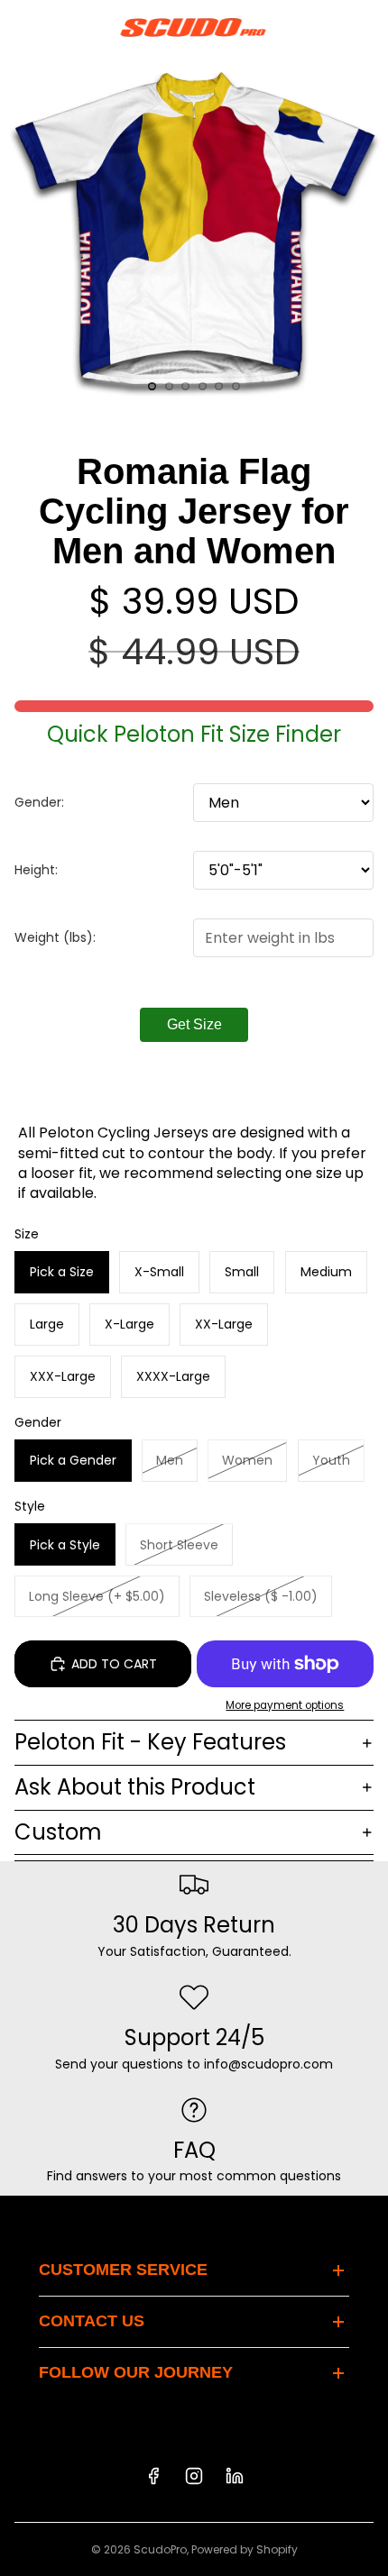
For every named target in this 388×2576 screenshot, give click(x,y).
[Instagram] (194, 2476)
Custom (58, 1832)
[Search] (60, 27)
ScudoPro (160, 2549)
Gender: (39, 802)
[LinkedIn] (235, 2476)
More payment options (285, 1705)
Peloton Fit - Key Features (150, 1742)
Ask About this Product (135, 1787)
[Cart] (366, 27)
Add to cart (114, 1664)
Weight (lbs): (55, 937)
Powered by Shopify (245, 2549)
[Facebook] (153, 2476)
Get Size (194, 1024)
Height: (36, 870)
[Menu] (21, 27)
